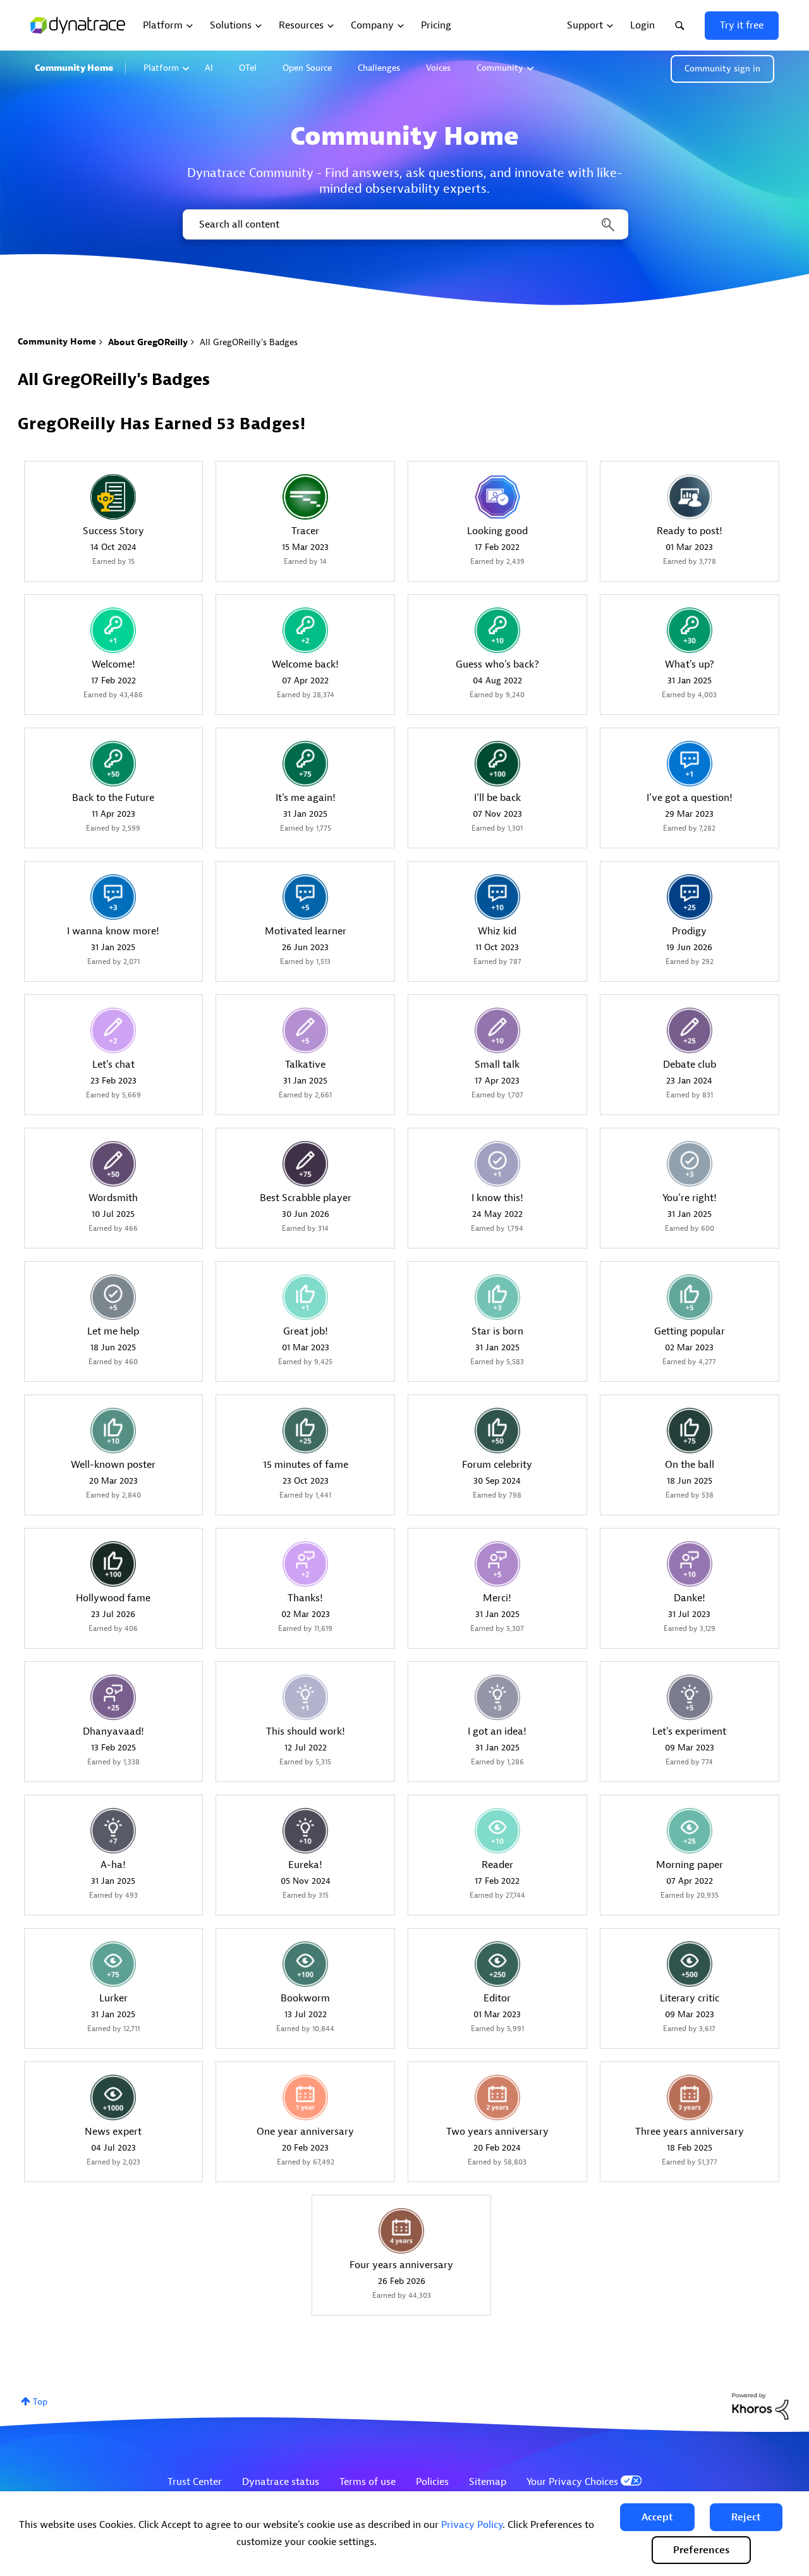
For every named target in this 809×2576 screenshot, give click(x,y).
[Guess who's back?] (497, 630)
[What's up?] (690, 630)
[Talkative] (305, 1030)
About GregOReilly (148, 342)
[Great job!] (305, 1297)
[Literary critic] (690, 1964)
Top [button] (40, 2402)
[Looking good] (497, 497)
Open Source (307, 68)
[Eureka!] (305, 1831)
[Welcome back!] (305, 630)
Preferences (701, 2550)
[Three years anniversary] (690, 2097)
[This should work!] (305, 1697)
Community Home (74, 68)
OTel (248, 68)
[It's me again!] (305, 764)
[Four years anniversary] (401, 2231)
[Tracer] (305, 497)
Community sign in (722, 69)
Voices (438, 68)
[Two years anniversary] (497, 2097)
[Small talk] (497, 1030)
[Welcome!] (113, 630)
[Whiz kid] (497, 897)
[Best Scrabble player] (305, 1164)
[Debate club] (690, 1030)
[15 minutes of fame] (305, 1431)
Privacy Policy (472, 2525)
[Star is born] (497, 1297)
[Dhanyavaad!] (113, 1697)
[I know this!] (497, 1164)
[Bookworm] (305, 1964)
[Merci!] (497, 1564)
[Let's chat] (113, 1030)
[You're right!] (690, 1164)
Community (500, 68)
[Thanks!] (305, 1564)
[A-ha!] (113, 1831)
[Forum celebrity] (497, 1431)
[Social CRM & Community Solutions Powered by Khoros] (760, 2406)
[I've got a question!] (690, 764)
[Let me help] (113, 1297)
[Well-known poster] (113, 1431)
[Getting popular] (690, 1297)
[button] (657, 2517)
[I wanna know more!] (113, 897)
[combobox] (404, 224)
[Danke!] (690, 1564)
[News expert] (113, 2097)
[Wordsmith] (113, 1164)
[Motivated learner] (305, 897)
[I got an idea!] (497, 1697)
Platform (161, 68)
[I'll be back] (497, 764)
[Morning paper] (690, 1831)
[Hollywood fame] (113, 1564)
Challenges (379, 68)
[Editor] (497, 1964)
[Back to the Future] (113, 764)
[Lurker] (113, 1964)
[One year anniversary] (305, 2097)
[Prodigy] (690, 897)
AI (209, 68)
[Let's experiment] (690, 1697)
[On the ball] (690, 1431)
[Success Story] (113, 497)
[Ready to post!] (690, 497)
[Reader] (497, 1831)
